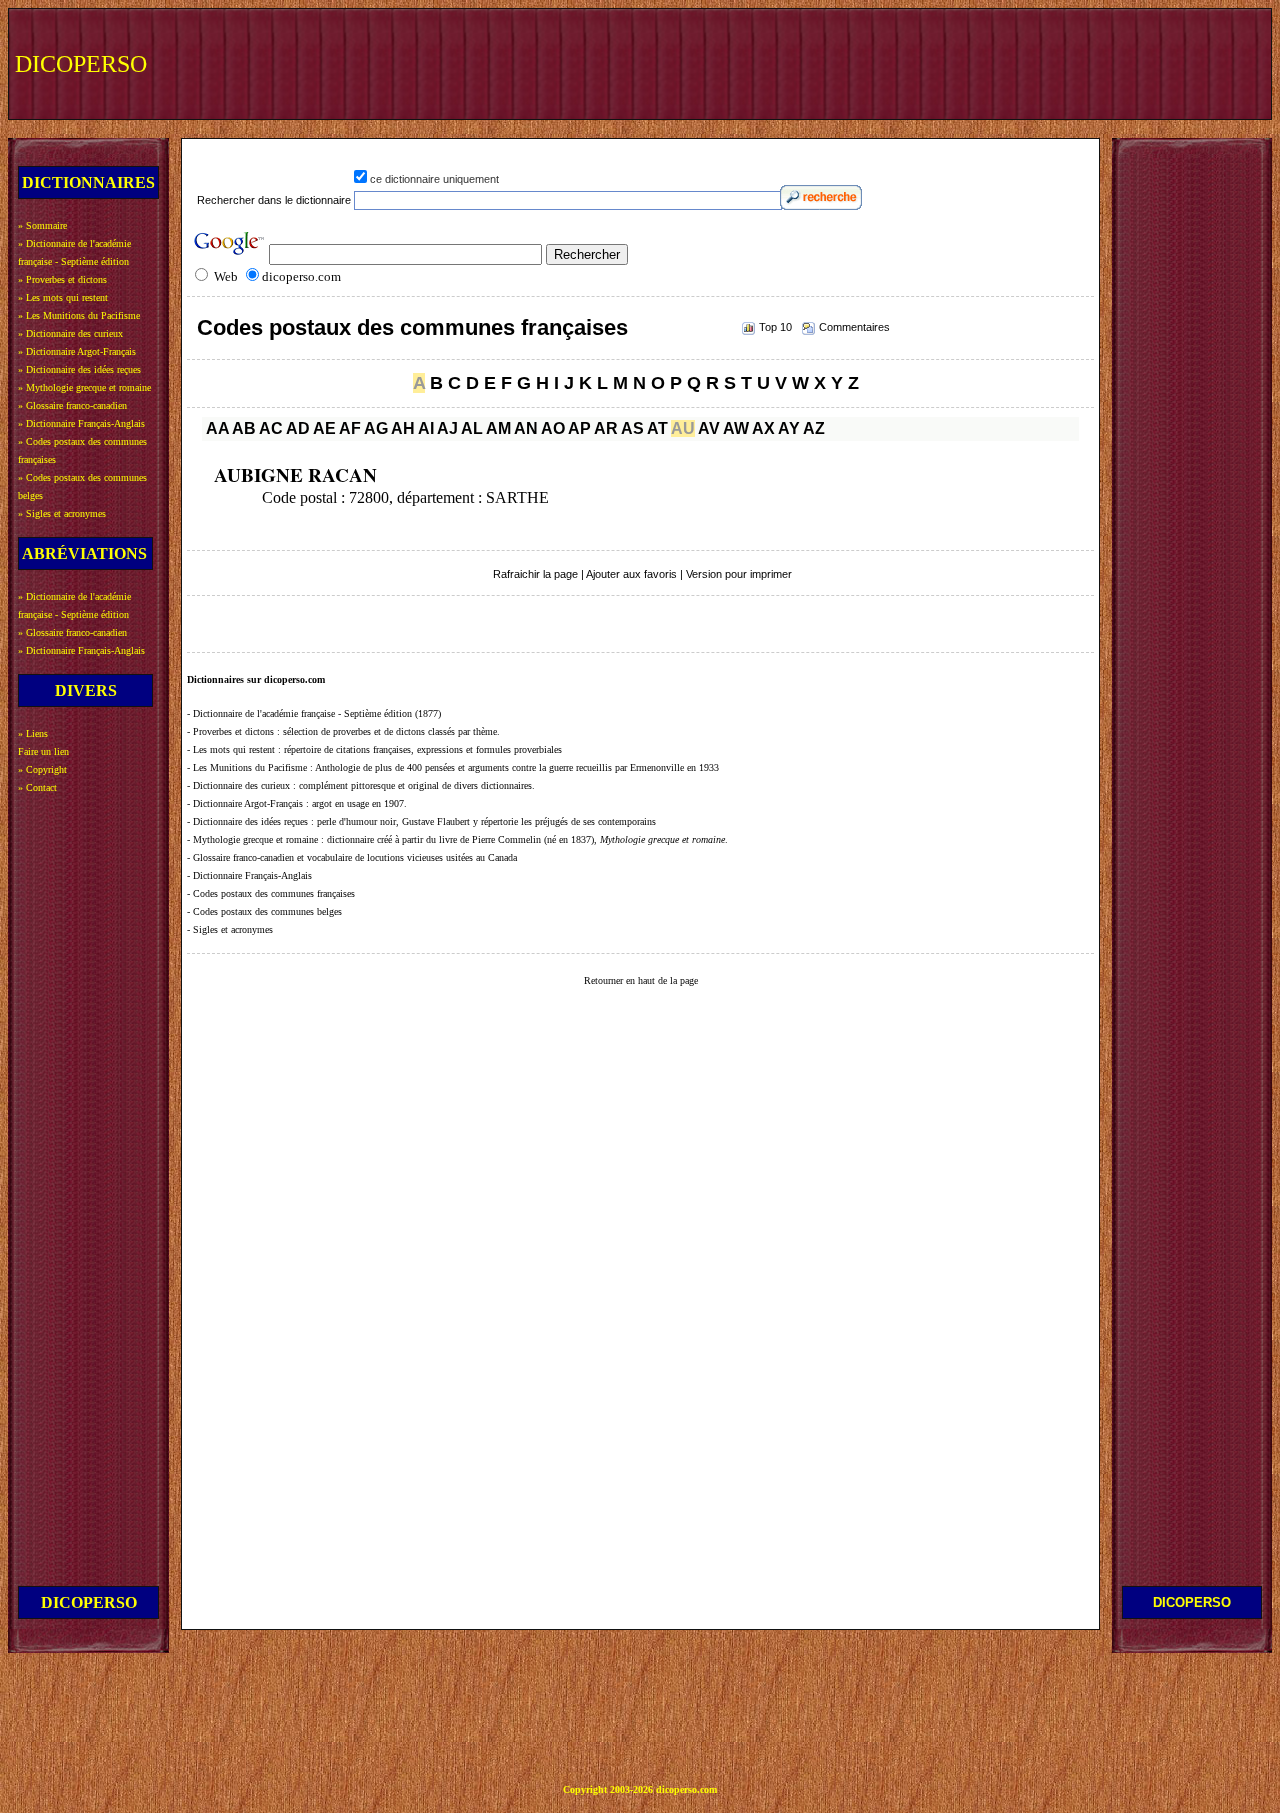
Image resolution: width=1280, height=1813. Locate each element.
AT (657, 428)
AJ (447, 428)
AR (606, 428)
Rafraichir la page (535, 574)
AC (271, 428)
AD (298, 428)
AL (472, 428)
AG (376, 428)
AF (350, 428)
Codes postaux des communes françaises (412, 327)
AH (403, 428)
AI (426, 428)
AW (736, 428)
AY (789, 428)
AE (324, 428)
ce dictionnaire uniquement (434, 179)
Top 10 (775, 327)
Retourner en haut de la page (641, 980)
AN (526, 428)
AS (632, 428)
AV (709, 428)
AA (217, 428)
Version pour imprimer (739, 574)
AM (498, 428)
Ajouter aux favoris (631, 574)
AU (683, 428)
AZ (814, 428)
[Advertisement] (897, 62)
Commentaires (854, 327)
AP (579, 428)
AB (244, 428)
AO (553, 428)
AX (763, 428)
